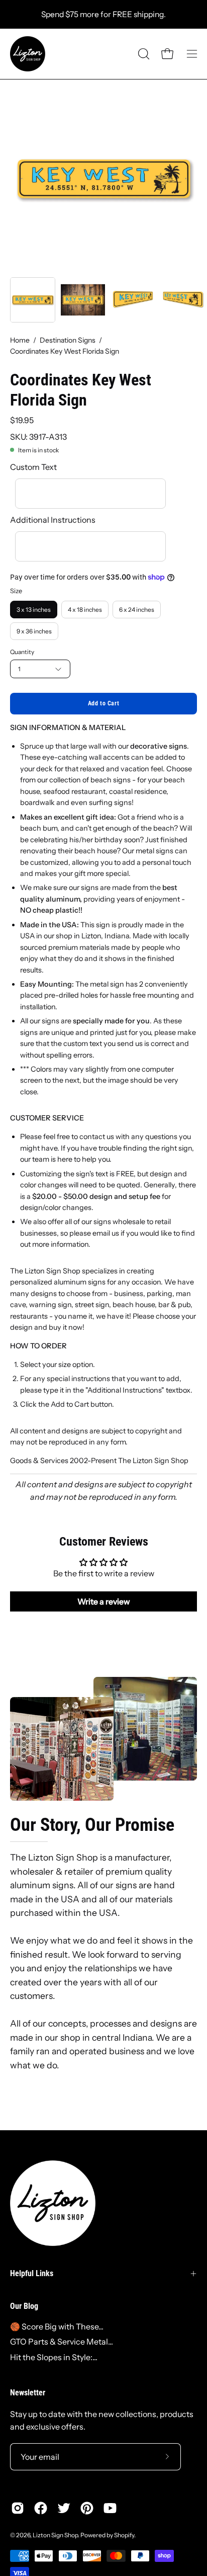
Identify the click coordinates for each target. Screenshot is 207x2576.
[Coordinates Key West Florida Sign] (33, 300)
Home (20, 340)
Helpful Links (32, 2273)
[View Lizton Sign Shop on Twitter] (64, 2508)
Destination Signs (68, 340)
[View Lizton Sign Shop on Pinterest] (87, 2508)
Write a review (104, 1601)
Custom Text (33, 467)
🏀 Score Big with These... (57, 2326)
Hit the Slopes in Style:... (54, 2357)
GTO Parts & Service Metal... (62, 2342)
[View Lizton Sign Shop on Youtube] (110, 2508)
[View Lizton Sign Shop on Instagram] (18, 2508)
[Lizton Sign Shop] (28, 54)
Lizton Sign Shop (55, 2535)
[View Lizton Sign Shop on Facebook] (41, 2508)
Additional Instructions (53, 520)
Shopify (124, 2535)
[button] (143, 54)
